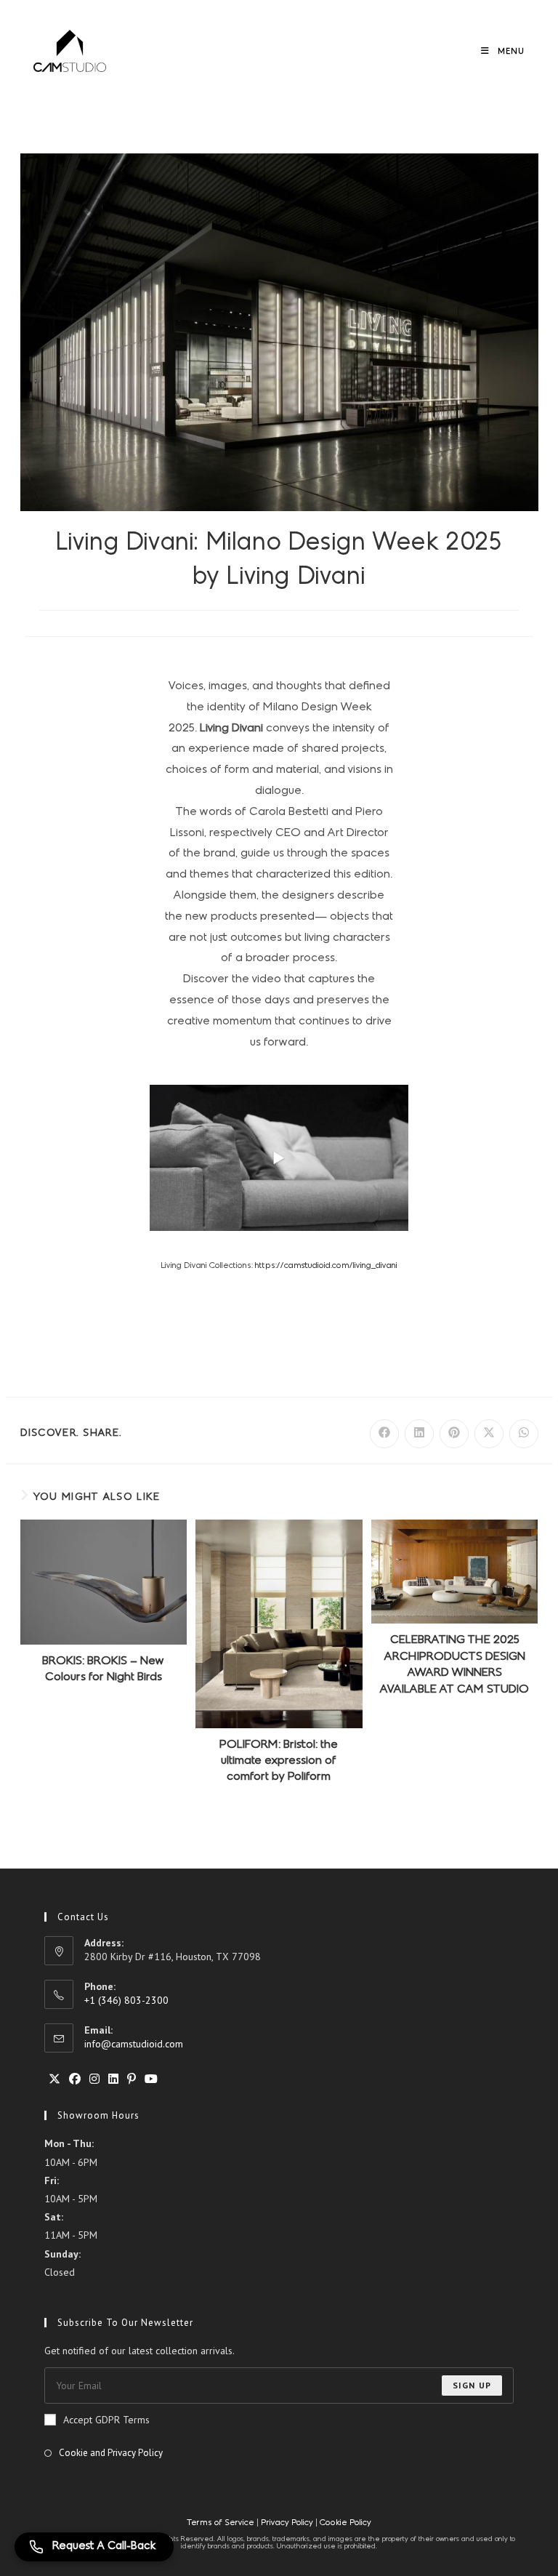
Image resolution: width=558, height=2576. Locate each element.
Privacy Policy (287, 2523)
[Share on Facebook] (384, 1434)
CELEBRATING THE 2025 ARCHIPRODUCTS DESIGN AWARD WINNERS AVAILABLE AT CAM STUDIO (454, 1665)
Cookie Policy (345, 2523)
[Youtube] (151, 2079)
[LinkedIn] (113, 2079)
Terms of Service (222, 2523)
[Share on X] (489, 1434)
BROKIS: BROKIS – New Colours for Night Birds (103, 1669)
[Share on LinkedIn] (419, 1434)
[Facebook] (75, 2079)
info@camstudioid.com (134, 2044)
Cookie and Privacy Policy (111, 2453)
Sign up (472, 2385)
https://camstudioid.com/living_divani (326, 1266)
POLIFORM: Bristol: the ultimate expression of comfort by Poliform (279, 1761)
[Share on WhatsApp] (524, 1434)
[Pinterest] (132, 2079)
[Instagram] (94, 2079)
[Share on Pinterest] (454, 1434)
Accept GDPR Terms (106, 2420)
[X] (54, 2079)
